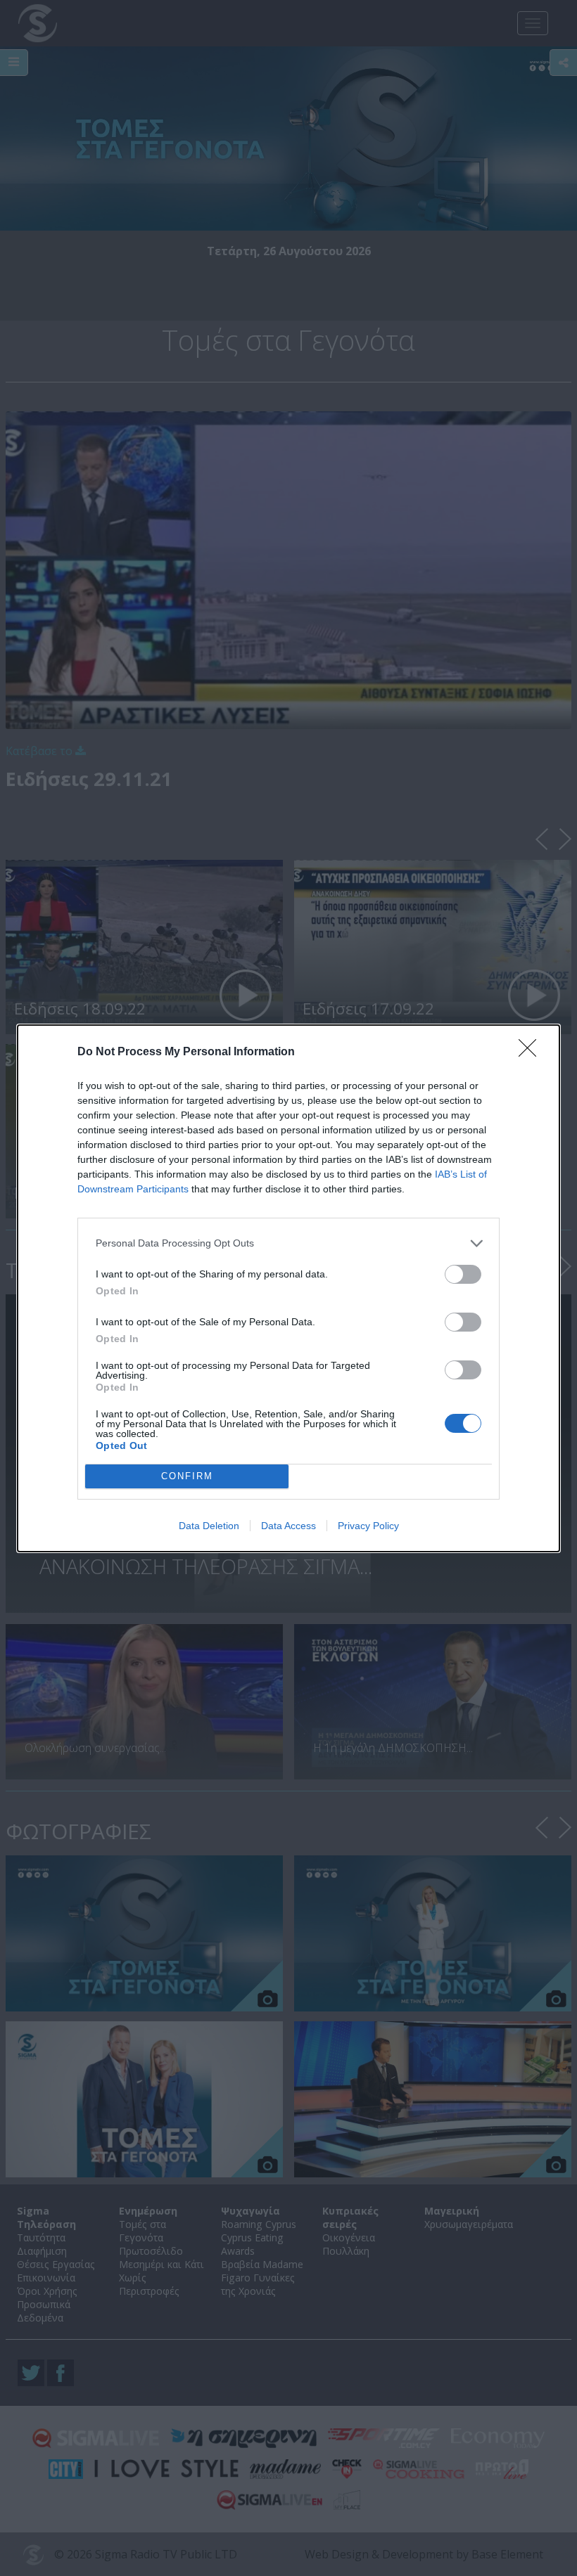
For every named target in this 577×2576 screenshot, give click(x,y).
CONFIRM (187, 1476)
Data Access (288, 1526)
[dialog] (288, 1288)
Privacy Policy (368, 1526)
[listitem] (288, 1243)
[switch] (463, 1274)
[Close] (532, 1052)
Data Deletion (209, 1526)
